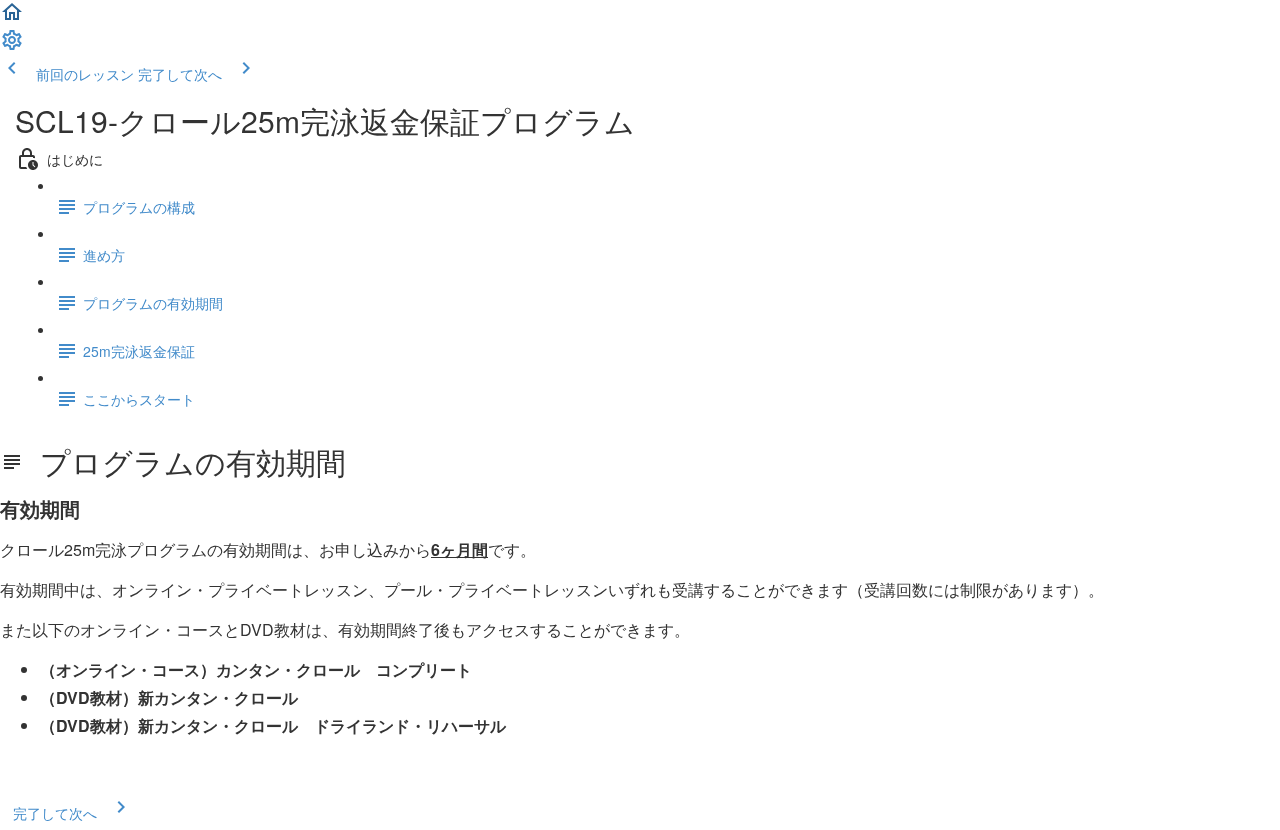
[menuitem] (12, 46)
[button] (12, 18)
